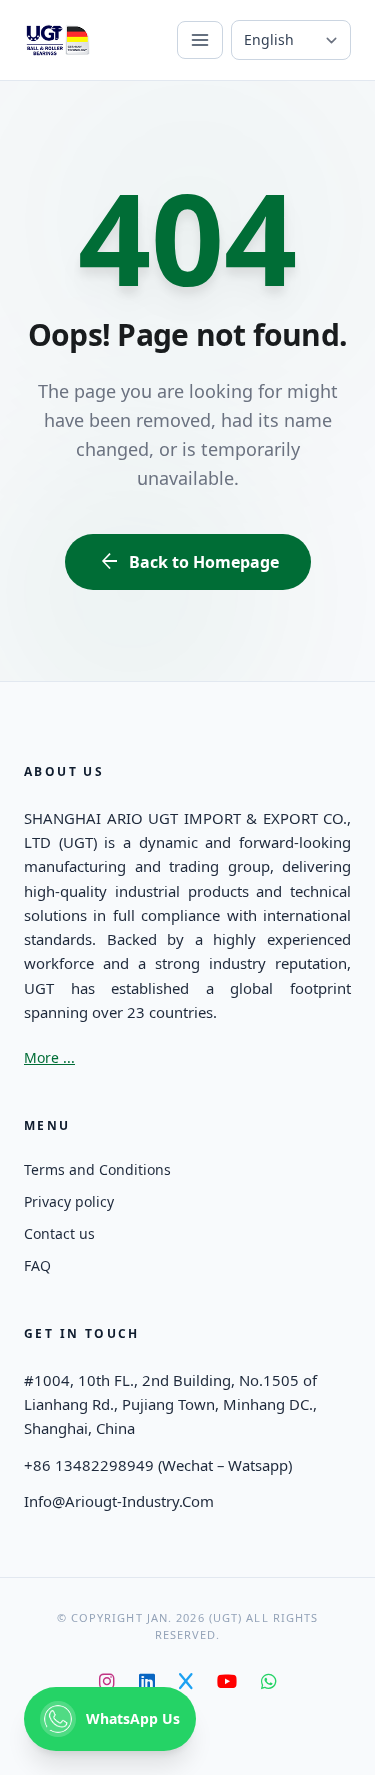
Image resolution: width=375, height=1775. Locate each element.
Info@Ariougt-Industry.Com (119, 1501)
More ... (49, 1057)
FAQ (37, 1265)
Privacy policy (69, 1201)
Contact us (59, 1233)
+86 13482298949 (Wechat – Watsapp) (158, 1465)
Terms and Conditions (97, 1169)
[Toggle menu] (200, 40)
